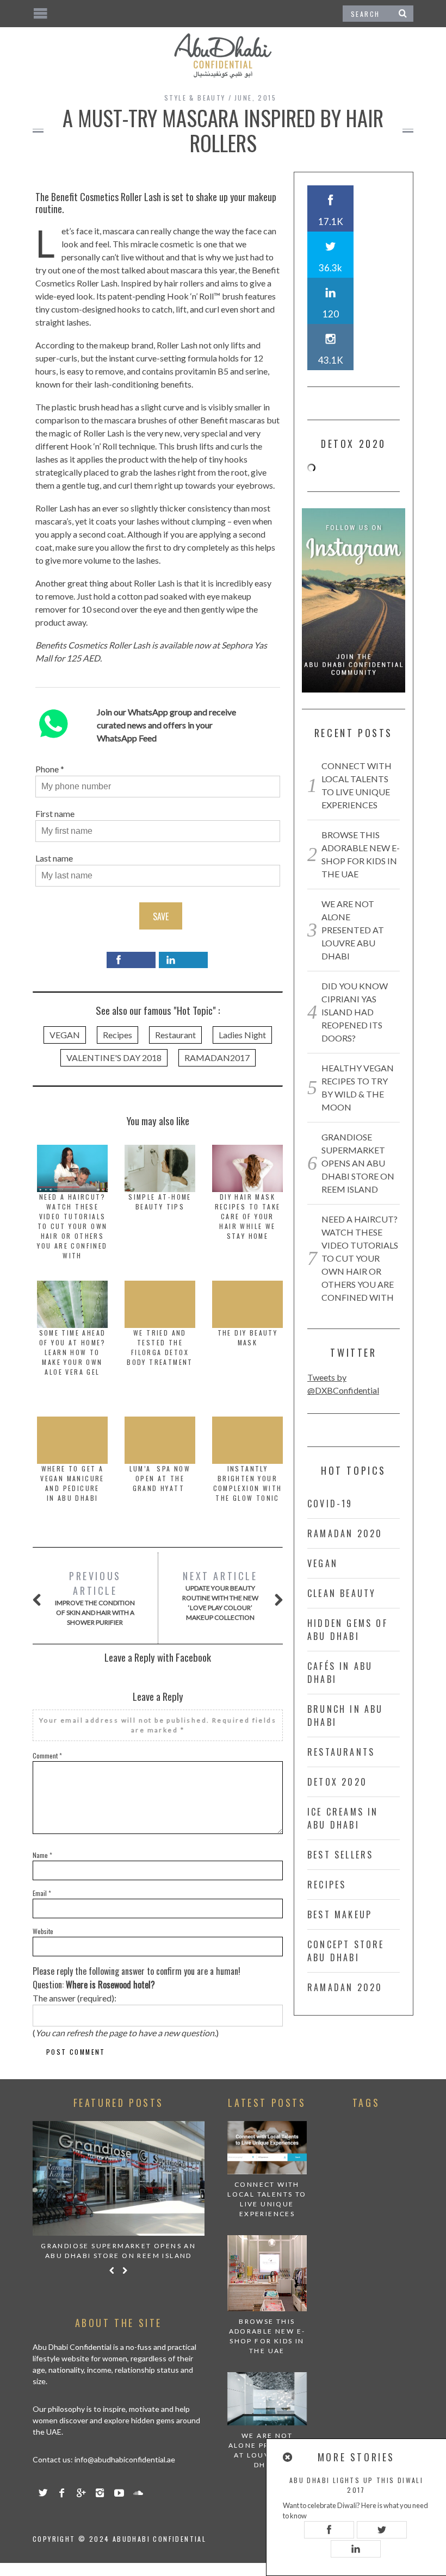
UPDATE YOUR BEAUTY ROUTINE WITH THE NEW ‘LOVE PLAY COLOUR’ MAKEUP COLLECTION (220, 1595)
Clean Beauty (342, 1593)
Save (161, 916)
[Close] (288, 2457)
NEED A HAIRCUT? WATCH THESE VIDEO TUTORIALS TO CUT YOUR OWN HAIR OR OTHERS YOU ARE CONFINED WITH (72, 1226)
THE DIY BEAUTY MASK (248, 1337)
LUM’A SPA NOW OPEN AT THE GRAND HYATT (160, 1478)
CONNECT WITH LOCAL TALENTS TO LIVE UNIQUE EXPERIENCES (267, 2199)
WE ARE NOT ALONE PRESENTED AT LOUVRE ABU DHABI (353, 930)
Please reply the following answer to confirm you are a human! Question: (137, 1978)
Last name (54, 858)
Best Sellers (340, 1855)
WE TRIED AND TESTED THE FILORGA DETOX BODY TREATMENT (160, 1347)
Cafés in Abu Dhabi (340, 1673)
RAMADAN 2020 (345, 1533)
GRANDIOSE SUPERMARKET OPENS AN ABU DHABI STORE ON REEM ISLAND (358, 1163)
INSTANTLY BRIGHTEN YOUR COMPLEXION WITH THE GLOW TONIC (248, 1483)
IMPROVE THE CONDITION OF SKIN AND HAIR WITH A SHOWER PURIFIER (95, 1598)
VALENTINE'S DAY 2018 (114, 1058)
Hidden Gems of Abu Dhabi (348, 1630)
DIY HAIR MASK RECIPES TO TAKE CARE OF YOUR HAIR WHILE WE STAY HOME (248, 1216)
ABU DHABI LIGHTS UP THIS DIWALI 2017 (356, 2485)
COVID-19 (330, 1504)
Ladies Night (242, 1035)
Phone (47, 769)
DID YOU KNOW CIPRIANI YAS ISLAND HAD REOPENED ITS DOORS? (355, 1012)
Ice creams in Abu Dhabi (343, 1818)
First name (55, 813)
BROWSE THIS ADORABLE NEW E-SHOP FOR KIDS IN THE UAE (267, 2336)
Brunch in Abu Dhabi (345, 1716)
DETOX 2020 (337, 1782)
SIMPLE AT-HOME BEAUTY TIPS (160, 1202)
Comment (47, 1755)
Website (43, 1931)
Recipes (117, 1035)
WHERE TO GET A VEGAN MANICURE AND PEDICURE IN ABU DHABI (72, 1483)
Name (42, 1855)
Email (42, 1893)
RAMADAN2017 (217, 1058)
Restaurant (175, 1035)
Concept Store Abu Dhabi (346, 1951)
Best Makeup (340, 1914)
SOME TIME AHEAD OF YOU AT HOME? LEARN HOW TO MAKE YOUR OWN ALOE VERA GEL (73, 1352)
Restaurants (341, 1752)
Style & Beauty (195, 98)
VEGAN (65, 1035)
